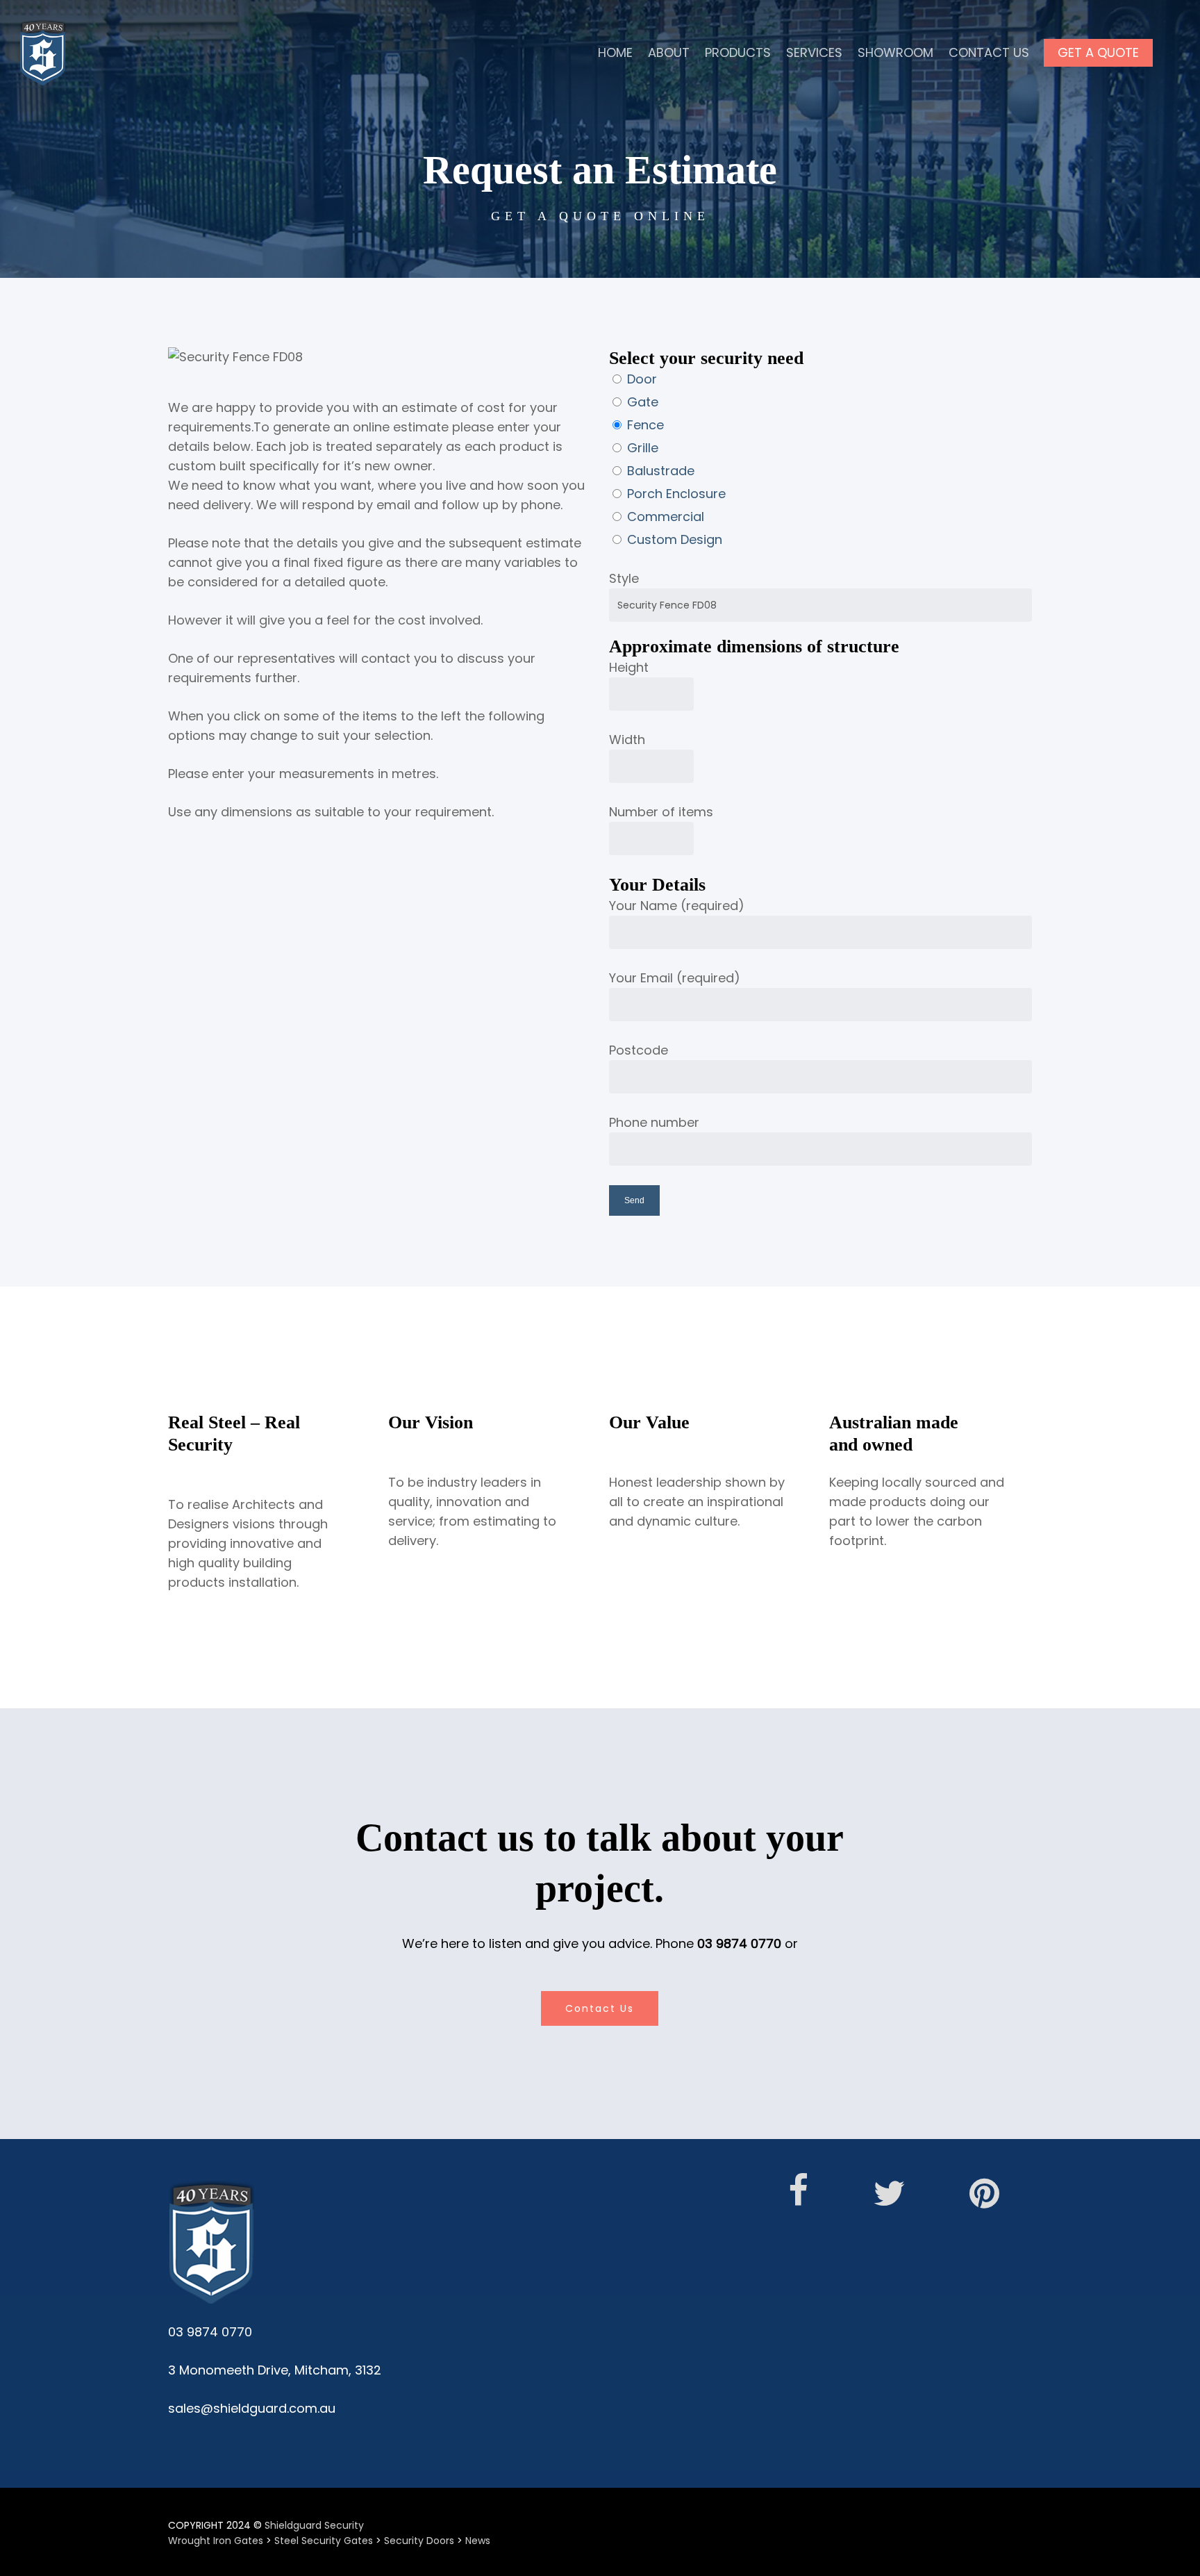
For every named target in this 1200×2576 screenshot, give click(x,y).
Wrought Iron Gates (216, 2541)
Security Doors (419, 2541)
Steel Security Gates (324, 2541)
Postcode (639, 1050)
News (478, 2541)
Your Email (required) (675, 978)
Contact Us (989, 52)
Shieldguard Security (314, 2525)
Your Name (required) (677, 906)
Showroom (895, 52)
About (669, 52)
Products (738, 52)
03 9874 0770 (739, 1943)
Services (814, 52)
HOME (615, 52)
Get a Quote (1098, 52)
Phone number (654, 1122)
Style (624, 578)
